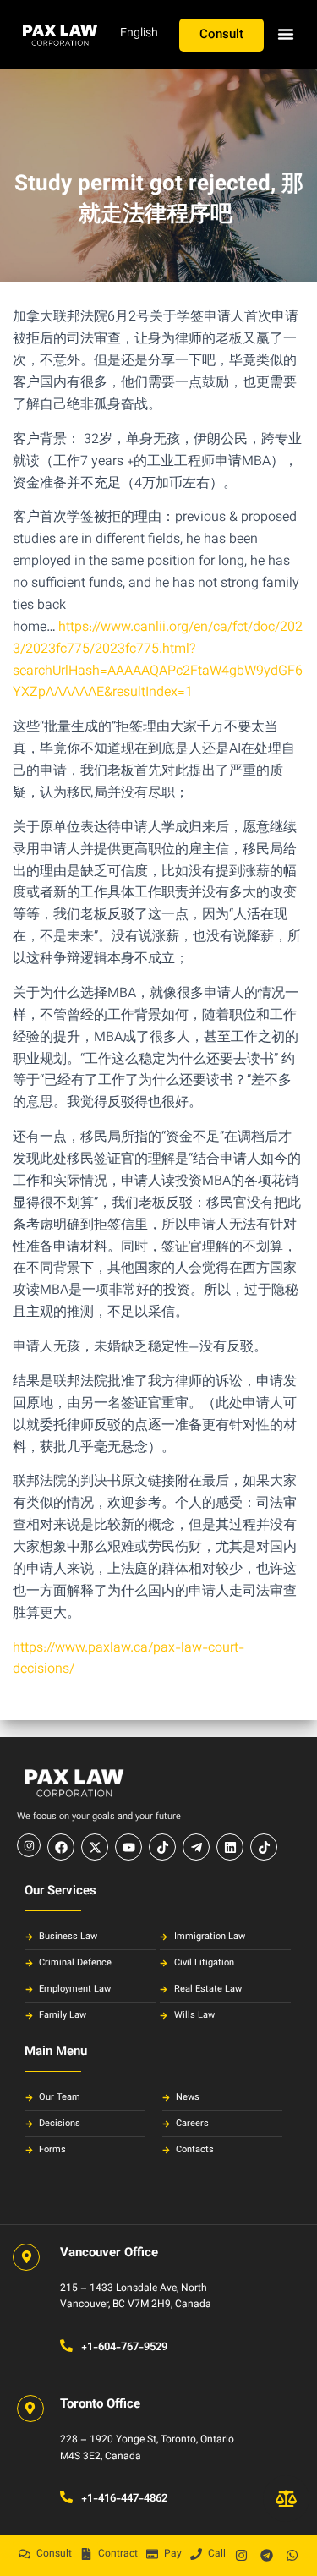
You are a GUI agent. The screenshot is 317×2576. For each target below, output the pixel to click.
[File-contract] (86, 2554)
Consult (54, 2554)
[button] (286, 34)
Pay (173, 2554)
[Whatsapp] (292, 2555)
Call (217, 2554)
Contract (118, 2554)
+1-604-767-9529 (124, 2348)
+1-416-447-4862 (124, 2499)
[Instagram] (241, 2555)
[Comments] (25, 2554)
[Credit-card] (152, 2554)
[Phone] (196, 2554)
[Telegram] (266, 2555)
